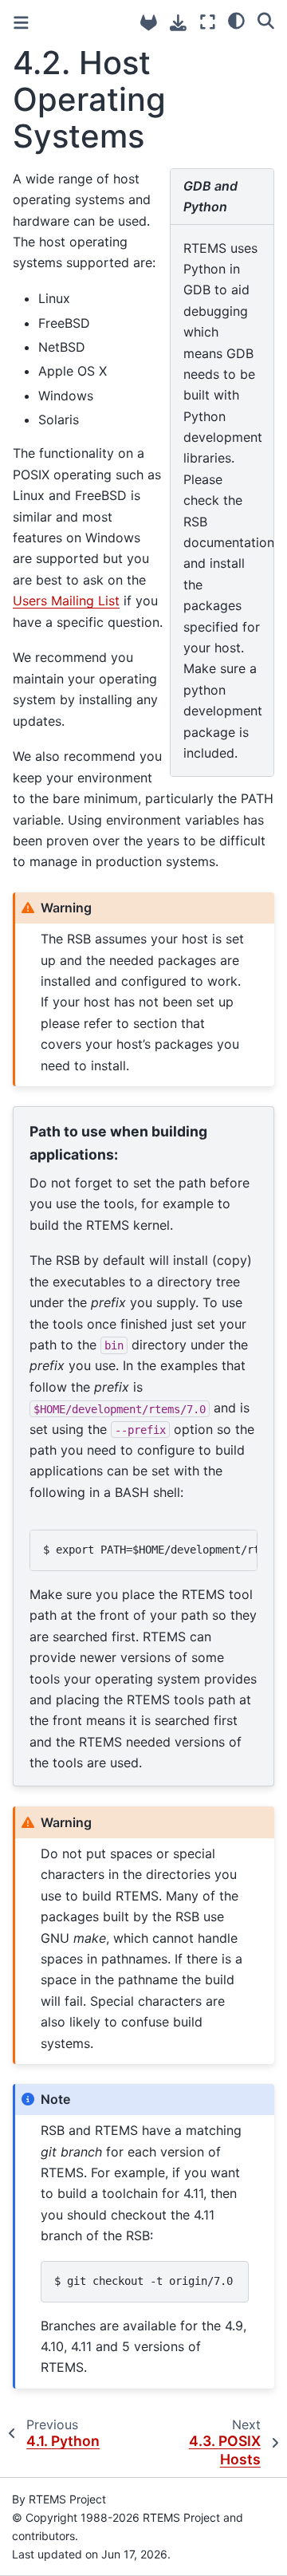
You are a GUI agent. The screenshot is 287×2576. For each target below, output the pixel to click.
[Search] (266, 20)
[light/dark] (236, 20)
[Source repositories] (149, 23)
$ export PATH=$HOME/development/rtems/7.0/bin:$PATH (150, 1550)
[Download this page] (178, 23)
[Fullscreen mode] (208, 22)
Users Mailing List (66, 601)
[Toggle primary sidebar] (21, 23)
